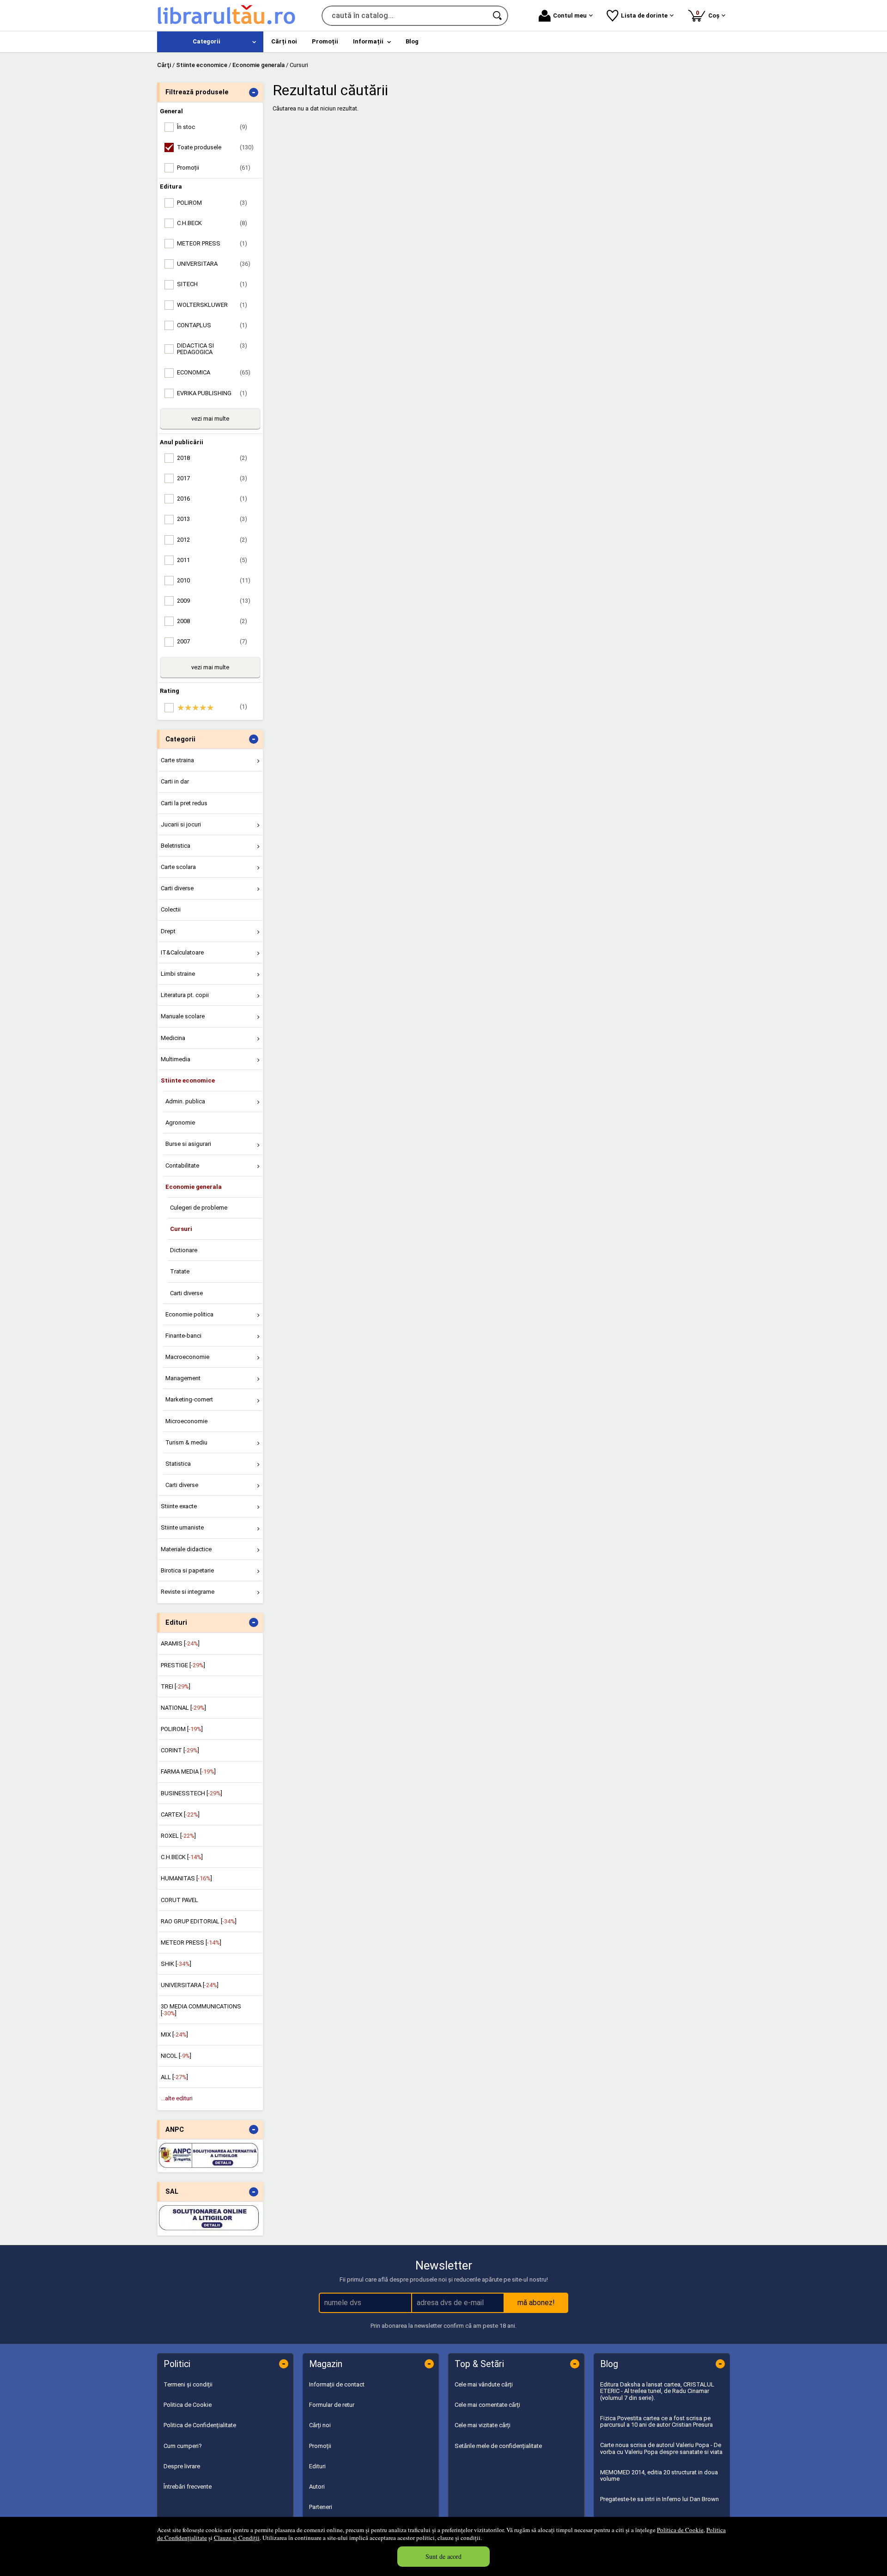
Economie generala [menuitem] (194, 1187)
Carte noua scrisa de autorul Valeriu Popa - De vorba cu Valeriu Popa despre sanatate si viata (661, 2448)
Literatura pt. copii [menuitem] (185, 995)
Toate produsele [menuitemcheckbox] (215, 147)
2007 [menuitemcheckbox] (212, 641)
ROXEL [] (178, 1836)
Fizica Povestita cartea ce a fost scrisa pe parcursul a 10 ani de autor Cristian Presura (656, 2421)
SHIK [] (176, 1964)
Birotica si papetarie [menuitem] (187, 1570)
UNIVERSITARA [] (190, 1985)
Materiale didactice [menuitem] (186, 1549)
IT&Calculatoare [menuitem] (182, 952)
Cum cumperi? (183, 2446)
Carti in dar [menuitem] (175, 781)
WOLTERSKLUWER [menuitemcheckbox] (212, 305)
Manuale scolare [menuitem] (183, 1016)
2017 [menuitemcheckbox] (212, 478)
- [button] (254, 92)
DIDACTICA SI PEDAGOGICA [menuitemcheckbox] (212, 349)
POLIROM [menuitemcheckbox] (212, 203)
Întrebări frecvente (188, 2487)
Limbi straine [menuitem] (178, 974)
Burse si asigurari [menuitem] (188, 1144)
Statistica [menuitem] (178, 1464)
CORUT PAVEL (179, 1900)
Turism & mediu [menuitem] (186, 1442)
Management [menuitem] (183, 1378)
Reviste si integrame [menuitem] (188, 1592)
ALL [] (174, 2077)
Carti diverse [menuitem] (177, 888)
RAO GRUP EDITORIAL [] (199, 1921)
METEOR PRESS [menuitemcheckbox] (212, 243)
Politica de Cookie (680, 2530)
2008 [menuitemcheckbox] (212, 621)
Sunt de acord (443, 2556)
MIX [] (174, 2034)
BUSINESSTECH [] (191, 1793)
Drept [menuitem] (168, 931)
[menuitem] (210, 42)
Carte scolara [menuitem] (178, 867)
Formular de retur (332, 2405)
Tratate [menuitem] (180, 1271)
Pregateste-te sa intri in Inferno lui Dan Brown (659, 2499)
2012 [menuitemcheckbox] (212, 540)
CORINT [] (180, 1750)
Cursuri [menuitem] (181, 1229)
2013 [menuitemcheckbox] (212, 519)
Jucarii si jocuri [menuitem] (181, 824)
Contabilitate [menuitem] (182, 1166)
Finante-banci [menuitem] (183, 1336)
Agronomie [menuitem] (180, 1123)
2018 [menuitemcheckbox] (212, 458)
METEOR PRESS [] (191, 1943)
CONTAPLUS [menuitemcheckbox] (212, 325)
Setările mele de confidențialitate (498, 2446)
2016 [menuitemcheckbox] (212, 499)
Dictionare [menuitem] (184, 1250)
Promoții (320, 2446)
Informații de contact (337, 2384)
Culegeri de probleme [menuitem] (199, 1208)
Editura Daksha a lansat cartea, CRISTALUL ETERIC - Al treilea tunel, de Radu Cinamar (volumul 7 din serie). (657, 2391)
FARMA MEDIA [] (188, 1771)
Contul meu (570, 15)
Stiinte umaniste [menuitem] (182, 1527)
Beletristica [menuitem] (176, 846)
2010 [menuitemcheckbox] (214, 580)
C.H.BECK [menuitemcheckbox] (212, 223)
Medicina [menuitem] (173, 1038)
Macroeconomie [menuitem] (187, 1357)
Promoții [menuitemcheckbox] (214, 168)
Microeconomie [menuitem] (186, 1421)
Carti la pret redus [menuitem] (184, 803)
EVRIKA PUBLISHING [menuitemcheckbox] (212, 393)
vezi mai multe (210, 419)
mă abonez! (536, 2303)
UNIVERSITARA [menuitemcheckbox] (214, 264)
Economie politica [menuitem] (189, 1314)
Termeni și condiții (188, 2384)
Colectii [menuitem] (171, 909)
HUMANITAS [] (186, 1878)
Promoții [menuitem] (325, 41)
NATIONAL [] (183, 1708)
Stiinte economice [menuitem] (188, 1080)
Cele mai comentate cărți (487, 2405)
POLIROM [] (182, 1729)
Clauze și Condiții (237, 2538)
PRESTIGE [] (183, 1665)
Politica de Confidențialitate (200, 2425)
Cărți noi (320, 2425)
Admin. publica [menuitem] (185, 1101)
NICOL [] (176, 2056)
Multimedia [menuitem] (176, 1059)
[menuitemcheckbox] (213, 708)
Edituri (317, 2466)
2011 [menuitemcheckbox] (212, 560)
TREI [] (176, 1686)
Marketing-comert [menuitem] (189, 1399)
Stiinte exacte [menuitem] (179, 1506)
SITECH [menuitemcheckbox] (212, 284)
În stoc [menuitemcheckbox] (212, 127)
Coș (709, 14)
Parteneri (321, 2507)
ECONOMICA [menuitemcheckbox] (214, 372)
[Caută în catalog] (498, 16)
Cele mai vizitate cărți (483, 2425)
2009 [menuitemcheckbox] (214, 601)
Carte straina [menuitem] (177, 760)
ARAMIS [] (180, 1643)
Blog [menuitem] (412, 41)
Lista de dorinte (644, 15)
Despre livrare (182, 2466)
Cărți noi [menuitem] (284, 41)
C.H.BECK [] (182, 1857)
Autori (317, 2487)
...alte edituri (177, 2098)
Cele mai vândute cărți (484, 2384)
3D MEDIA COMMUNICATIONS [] (201, 2010)
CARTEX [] (180, 1814)
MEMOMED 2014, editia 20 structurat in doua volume (659, 2475)
